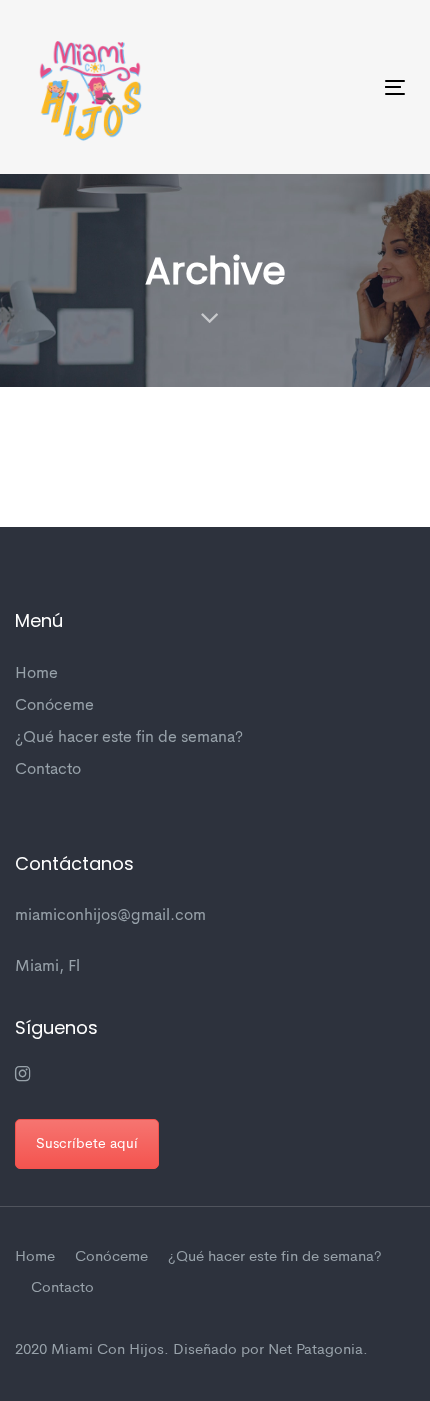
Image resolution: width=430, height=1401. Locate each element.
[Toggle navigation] (341, 87)
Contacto (48, 770)
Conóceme (54, 706)
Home (36, 674)
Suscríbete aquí (87, 1144)
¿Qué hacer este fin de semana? (129, 738)
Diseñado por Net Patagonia (268, 1350)
